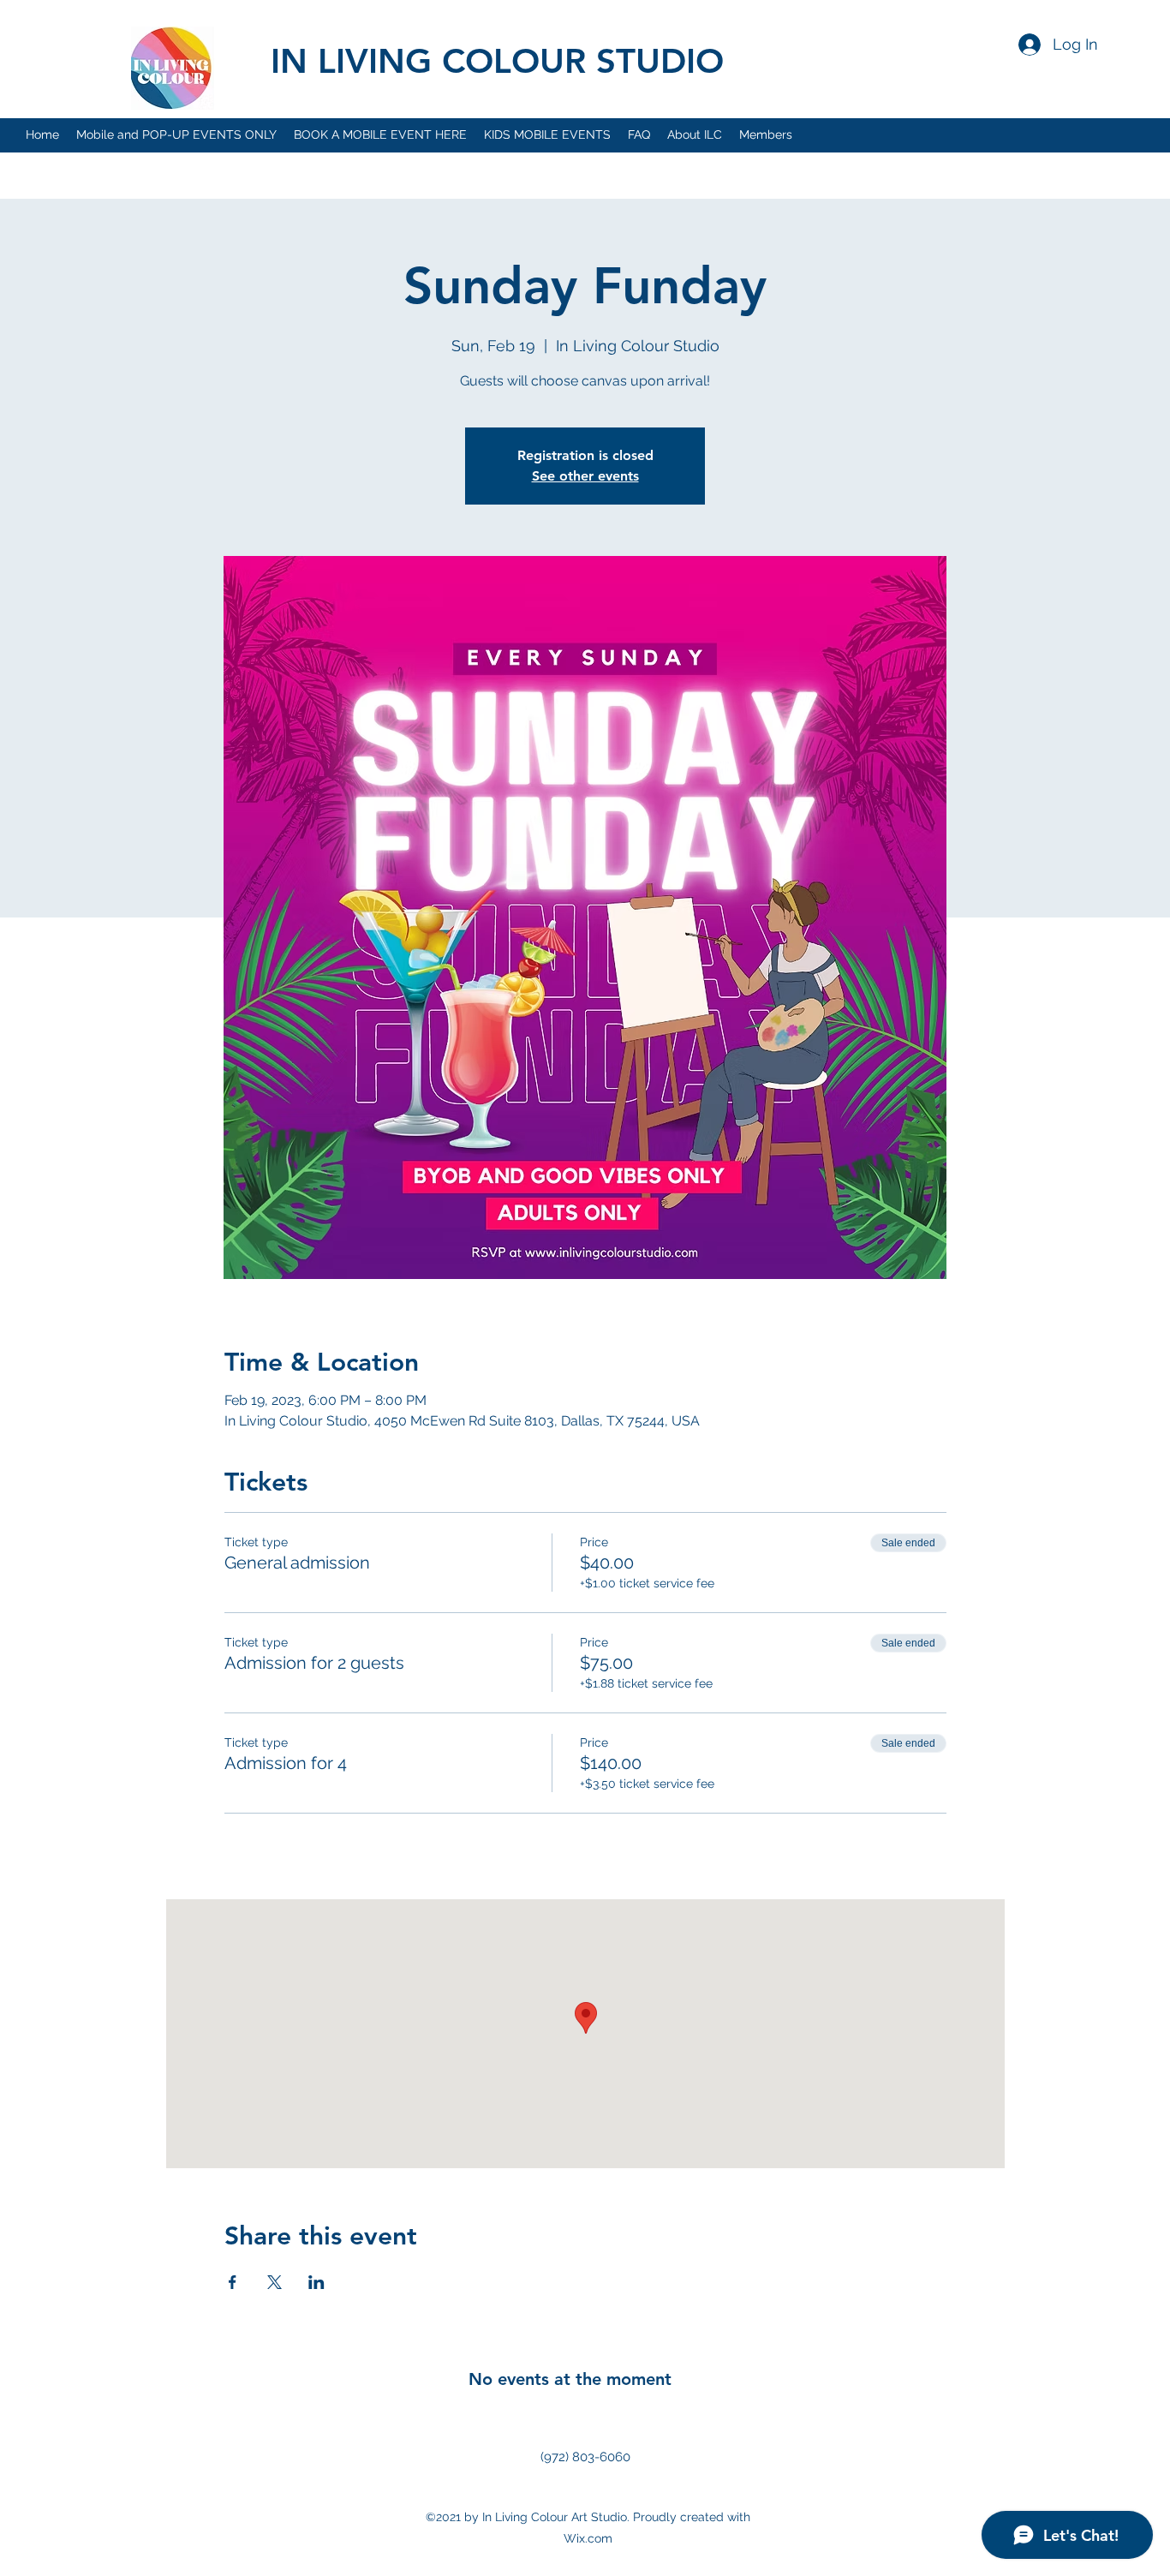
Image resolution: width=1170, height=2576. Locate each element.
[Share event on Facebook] (233, 2282)
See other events (585, 476)
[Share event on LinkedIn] (316, 2282)
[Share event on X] (275, 2282)
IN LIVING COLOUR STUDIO (497, 61)
